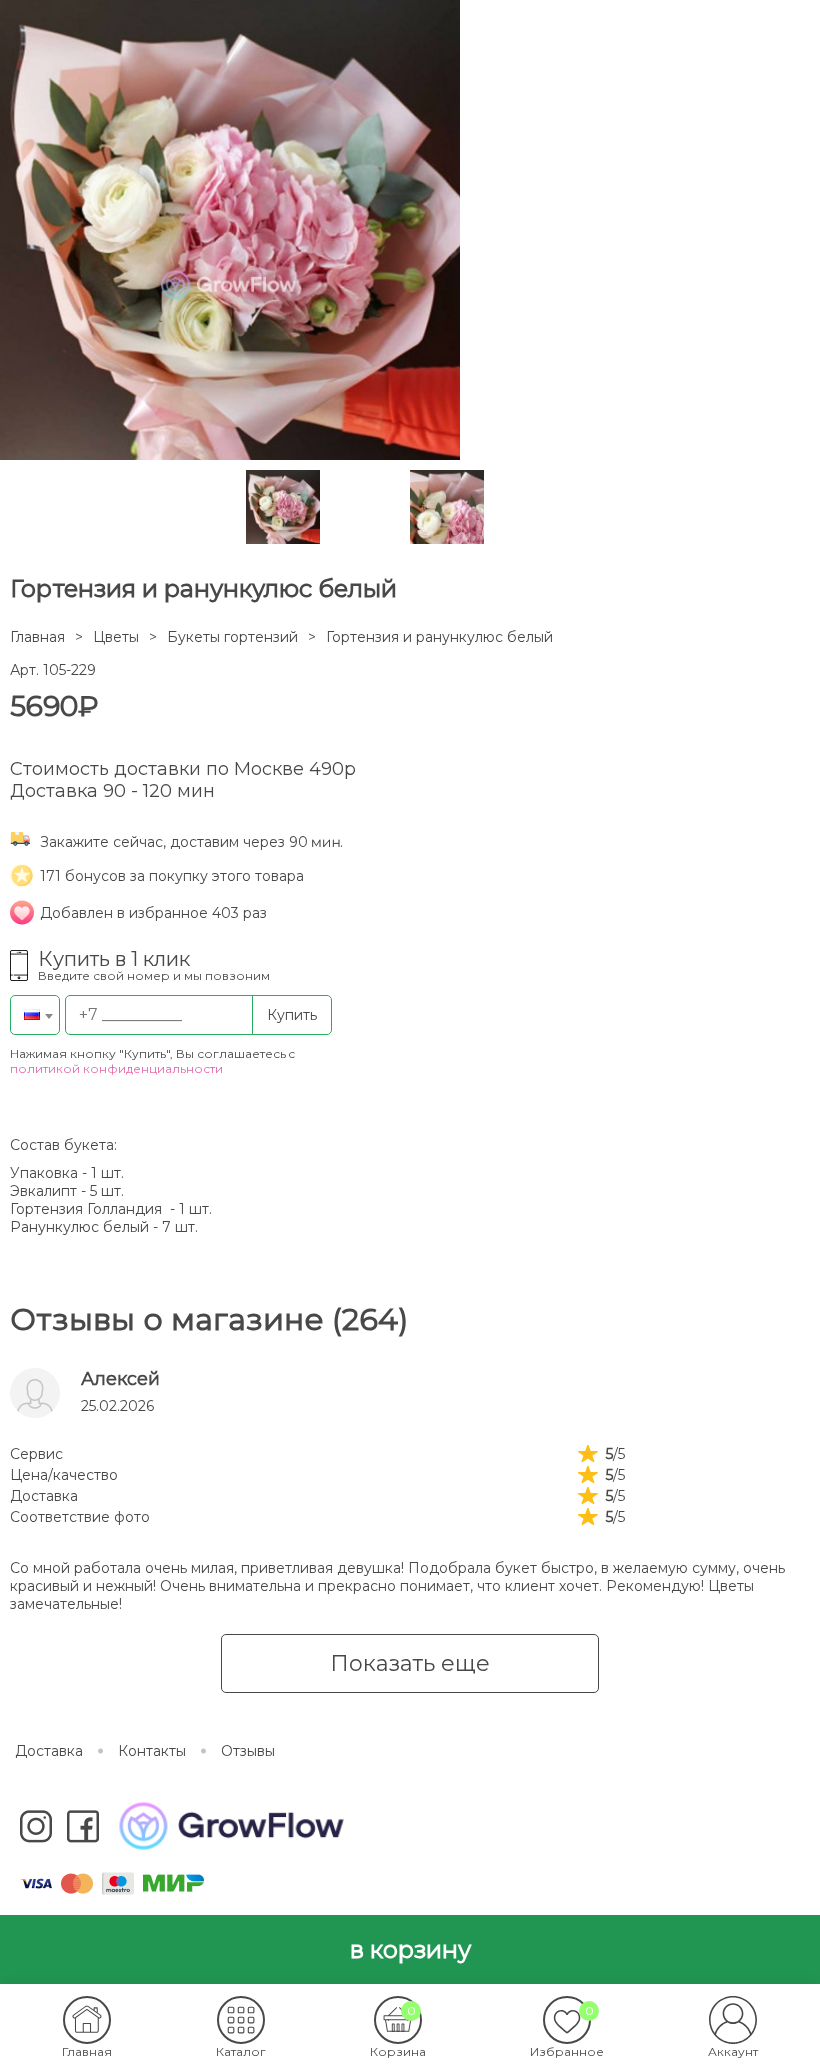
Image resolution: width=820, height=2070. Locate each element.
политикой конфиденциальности (116, 1068)
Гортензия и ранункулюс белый (439, 637)
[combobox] (35, 1015)
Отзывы (248, 1751)
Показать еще (410, 1663)
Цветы (116, 637)
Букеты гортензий (232, 637)
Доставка (49, 1751)
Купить (292, 1015)
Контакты (152, 1751)
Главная (37, 637)
